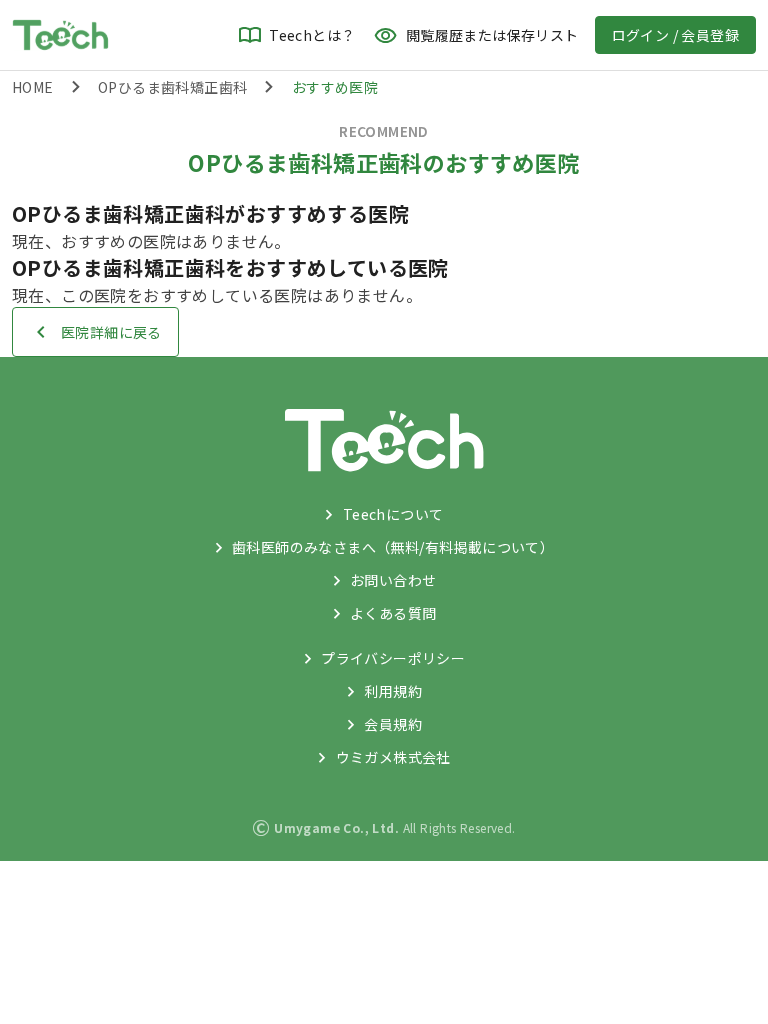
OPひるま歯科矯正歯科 (172, 87)
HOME (33, 87)
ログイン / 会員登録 (675, 35)
